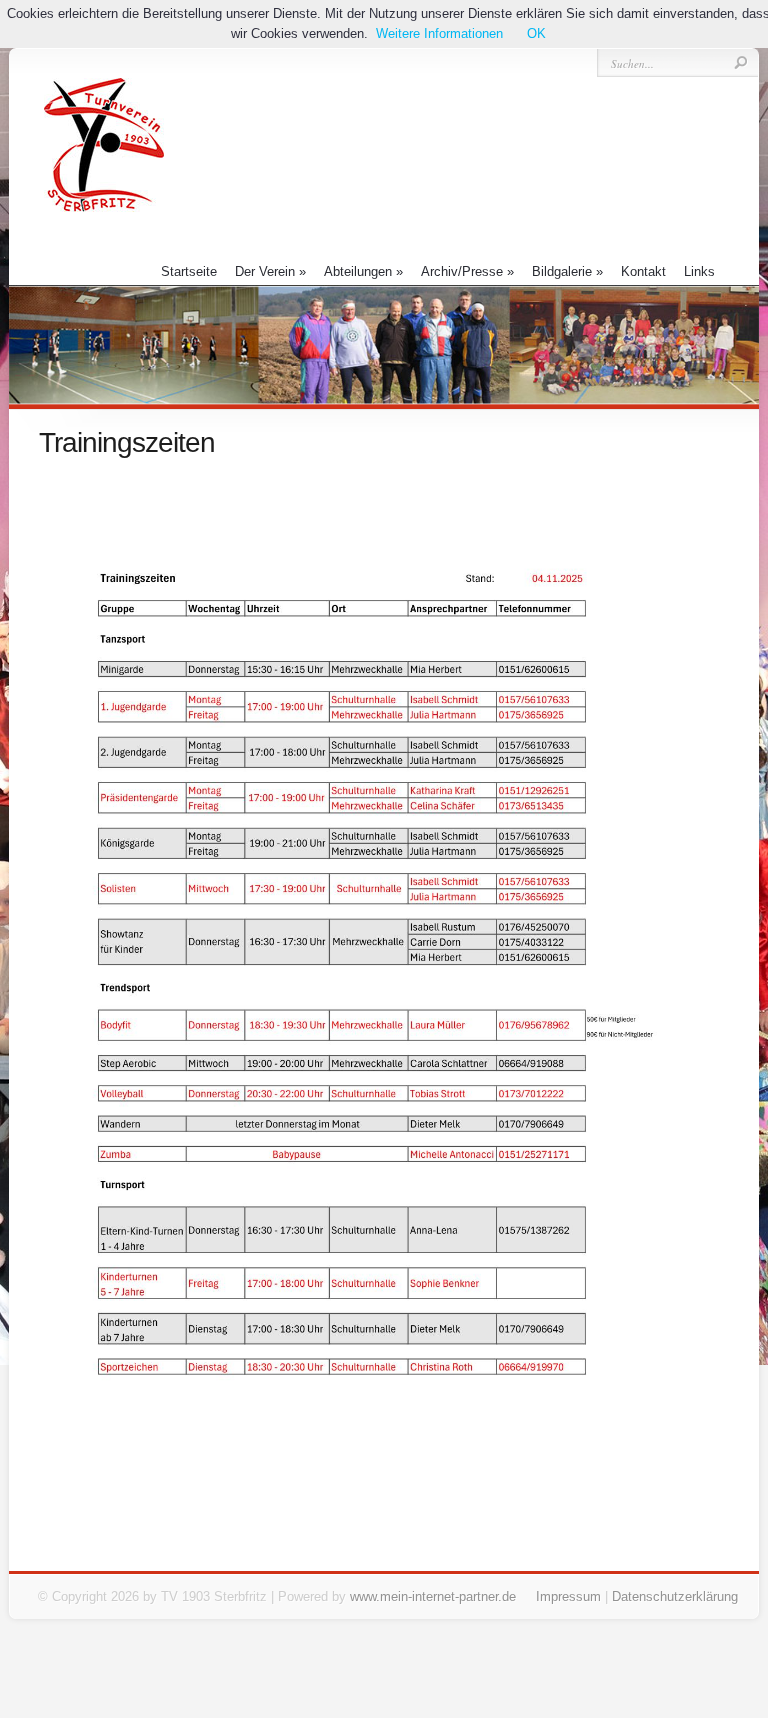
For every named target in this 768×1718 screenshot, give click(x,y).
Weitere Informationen (439, 33)
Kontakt (643, 271)
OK (536, 33)
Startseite (189, 271)
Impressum (568, 1596)
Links (699, 271)
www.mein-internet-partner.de (433, 1596)
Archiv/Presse (467, 271)
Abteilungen (363, 271)
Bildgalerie (567, 271)
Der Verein (270, 271)
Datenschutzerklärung (675, 1596)
